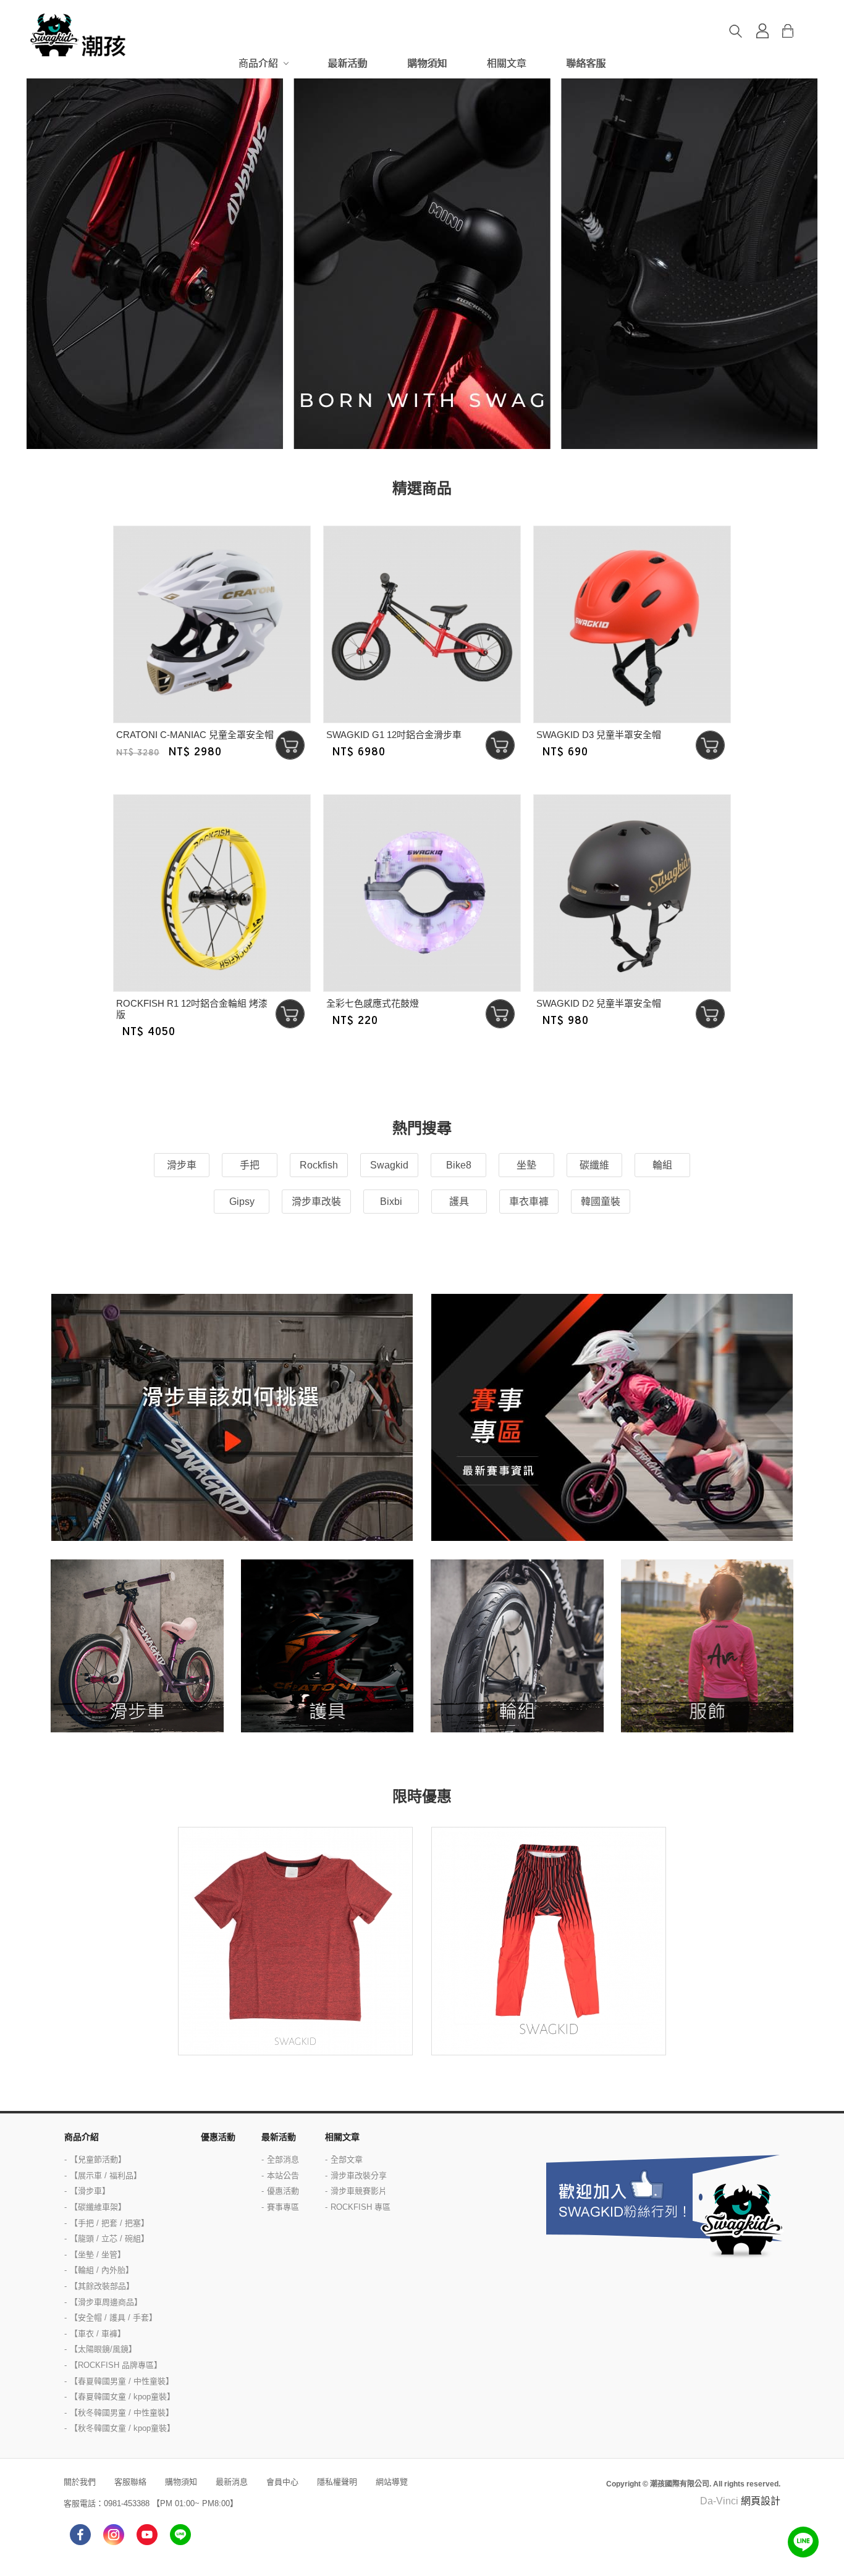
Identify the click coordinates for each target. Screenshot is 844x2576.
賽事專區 (283, 2207)
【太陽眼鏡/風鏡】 (103, 2349)
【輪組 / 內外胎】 (102, 2270)
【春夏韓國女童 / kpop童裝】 (122, 2397)
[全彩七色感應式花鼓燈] (422, 893)
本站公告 (283, 2175)
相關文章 (507, 63)
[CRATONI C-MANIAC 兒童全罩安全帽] (212, 624)
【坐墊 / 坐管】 (98, 2255)
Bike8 (459, 1165)
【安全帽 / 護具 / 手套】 (113, 2318)
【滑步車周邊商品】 (106, 2302)
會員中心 (282, 2482)
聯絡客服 (586, 63)
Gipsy (242, 1202)
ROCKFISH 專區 (361, 2207)
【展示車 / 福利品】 (106, 2175)
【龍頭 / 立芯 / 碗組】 (109, 2238)
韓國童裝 (601, 1202)
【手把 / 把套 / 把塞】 (109, 2223)
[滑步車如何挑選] (232, 1417)
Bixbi (391, 1202)
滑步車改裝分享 (359, 2175)
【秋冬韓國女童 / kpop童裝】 (122, 2428)
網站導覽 (392, 2482)
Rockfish (319, 1165)
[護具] (327, 1646)
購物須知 (427, 63)
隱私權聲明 (337, 2482)
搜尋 (735, 31)
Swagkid (389, 1165)
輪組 (662, 1165)
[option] (422, 264)
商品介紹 (258, 63)
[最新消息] (612, 1417)
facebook (80, 2535)
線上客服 (803, 2542)
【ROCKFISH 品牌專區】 (116, 2365)
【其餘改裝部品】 (102, 2286)
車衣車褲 (529, 1202)
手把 (250, 1165)
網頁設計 (761, 2501)
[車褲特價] (549, 1941)
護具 (459, 1202)
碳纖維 (594, 1165)
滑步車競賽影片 (359, 2191)
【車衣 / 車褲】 (98, 2334)
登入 (762, 31)
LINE (180, 2535)
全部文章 (347, 2159)
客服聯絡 (130, 2482)
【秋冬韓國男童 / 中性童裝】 (122, 2413)
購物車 (797, 31)
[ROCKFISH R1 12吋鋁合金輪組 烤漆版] (212, 893)
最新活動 (347, 63)
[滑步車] (137, 1646)
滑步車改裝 (316, 1202)
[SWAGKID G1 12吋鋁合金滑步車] (422, 624)
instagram (114, 2535)
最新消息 (232, 2482)
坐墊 (526, 1165)
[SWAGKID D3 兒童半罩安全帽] (632, 624)
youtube (147, 2535)
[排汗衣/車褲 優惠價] (295, 1941)
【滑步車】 (90, 2191)
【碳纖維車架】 (98, 2207)
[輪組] (517, 1646)
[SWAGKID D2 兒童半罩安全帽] (632, 893)
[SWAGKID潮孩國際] (79, 35)
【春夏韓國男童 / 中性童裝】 (122, 2381)
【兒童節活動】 (98, 2159)
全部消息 (283, 2159)
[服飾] (707, 1646)
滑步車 (182, 1165)
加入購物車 (290, 745)
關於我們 (80, 2482)
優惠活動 (218, 2137)
